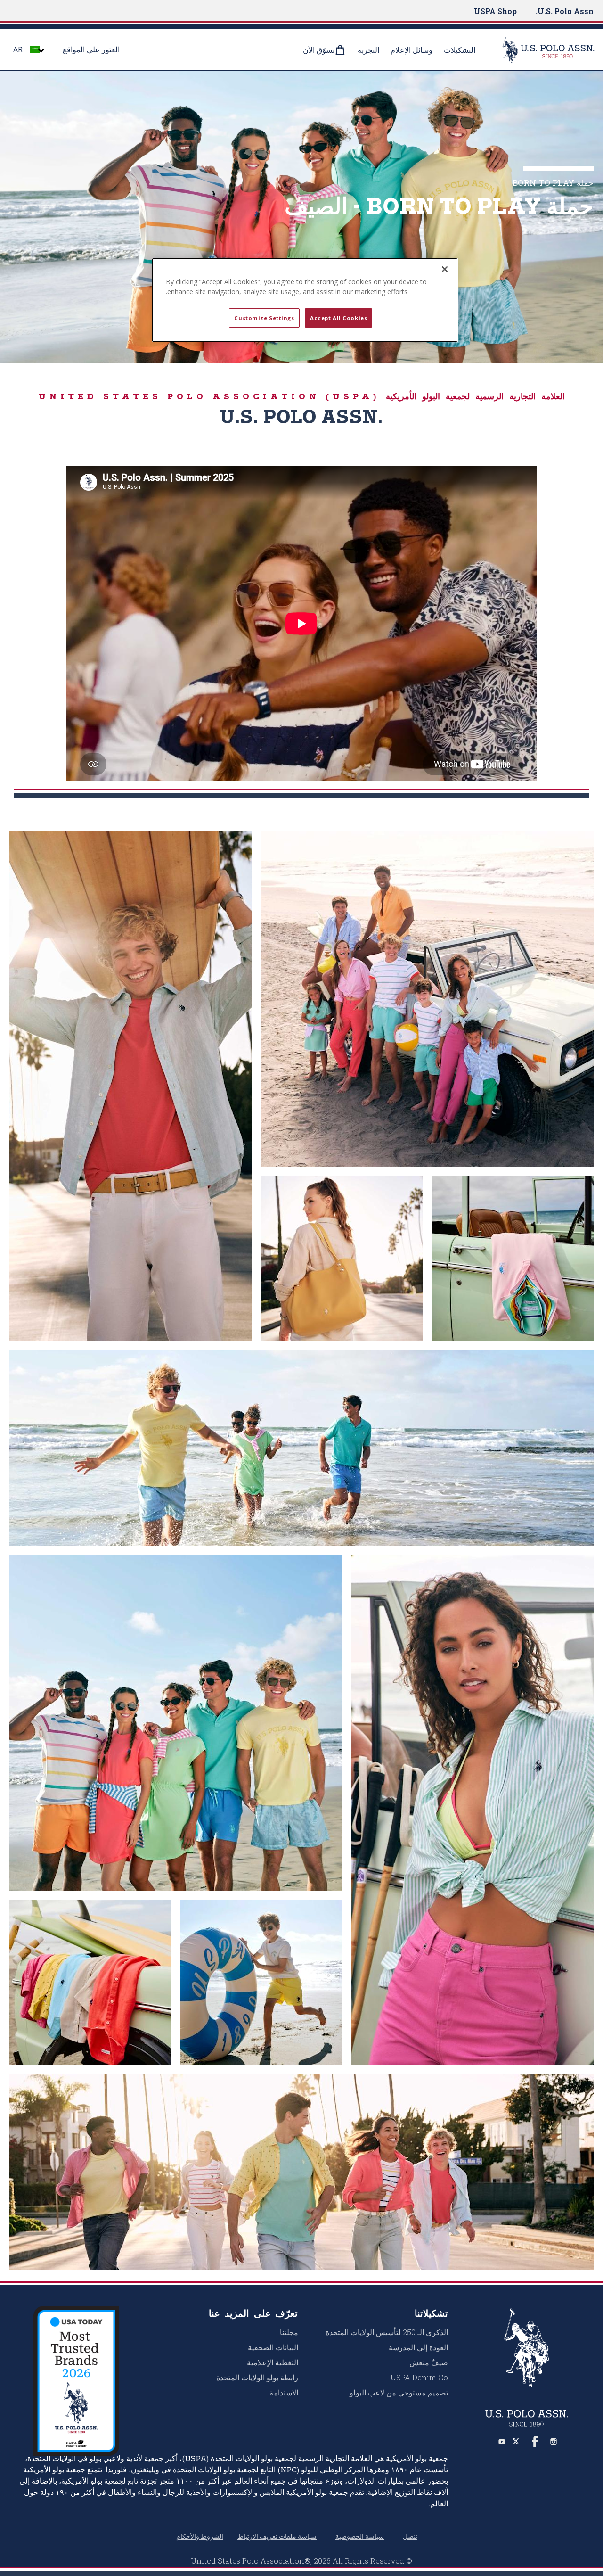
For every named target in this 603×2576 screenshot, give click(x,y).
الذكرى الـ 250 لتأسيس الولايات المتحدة (387, 2332)
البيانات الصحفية (273, 2347)
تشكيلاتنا (431, 2313)
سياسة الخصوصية (360, 2536)
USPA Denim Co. (419, 2377)
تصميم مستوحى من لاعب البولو (399, 2392)
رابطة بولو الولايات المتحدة (257, 2377)
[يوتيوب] (502, 2442)
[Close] (445, 269)
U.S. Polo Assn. (565, 11)
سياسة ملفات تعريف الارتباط (277, 2536)
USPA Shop (495, 11)
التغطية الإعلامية (273, 2362)
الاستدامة (284, 2392)
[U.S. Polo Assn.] (542, 49)
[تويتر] (516, 2442)
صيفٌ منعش (429, 2362)
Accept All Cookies (338, 318)
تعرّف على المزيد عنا (253, 2313)
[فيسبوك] (535, 2442)
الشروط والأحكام (200, 2536)
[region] (305, 300)
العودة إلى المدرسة (418, 2347)
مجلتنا (289, 2332)
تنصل (410, 2536)
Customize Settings (264, 318)
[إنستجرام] (554, 2442)
